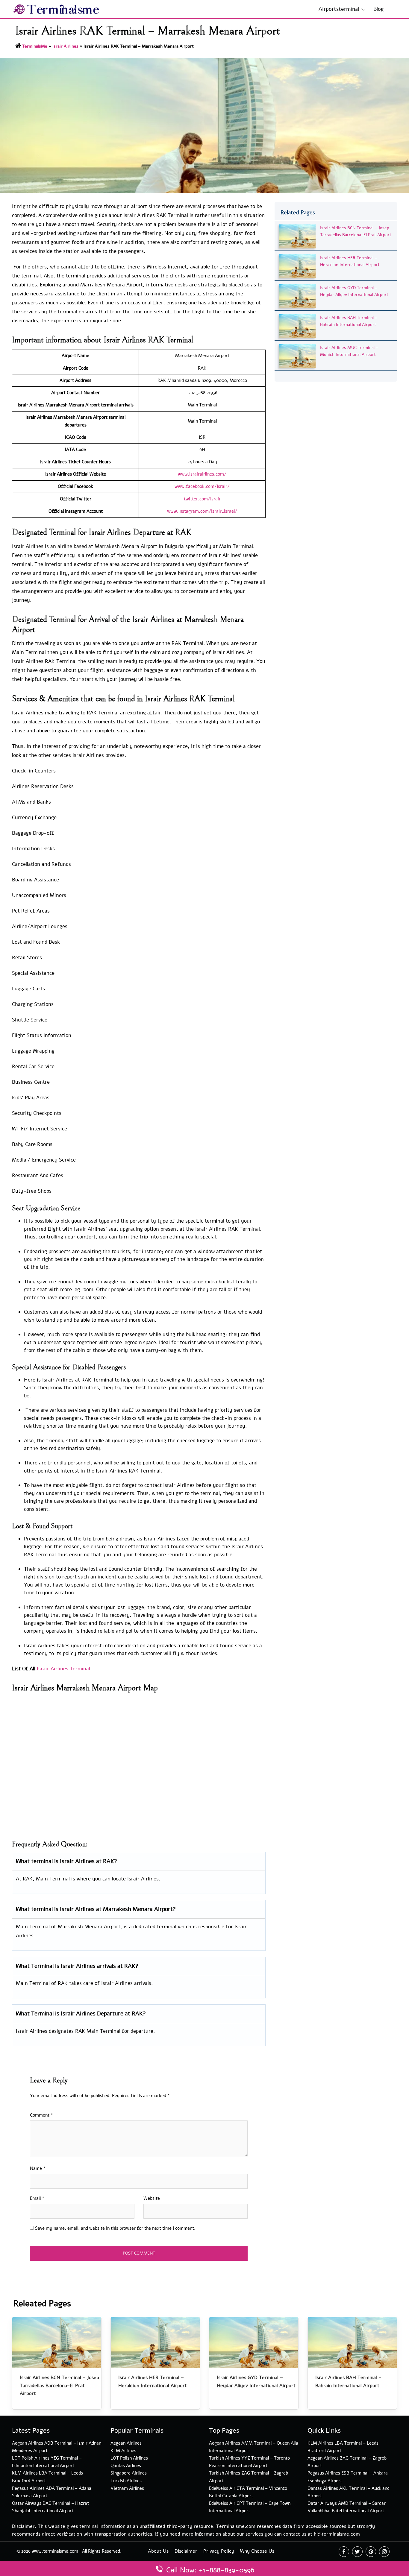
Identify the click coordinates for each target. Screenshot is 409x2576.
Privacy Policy (219, 2551)
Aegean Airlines (126, 2443)
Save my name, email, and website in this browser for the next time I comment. (115, 2228)
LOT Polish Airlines (129, 2458)
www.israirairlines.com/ (202, 474)
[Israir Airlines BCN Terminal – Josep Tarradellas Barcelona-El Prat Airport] (297, 236)
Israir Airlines (65, 46)
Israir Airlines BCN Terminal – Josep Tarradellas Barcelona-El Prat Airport (59, 2386)
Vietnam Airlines (127, 2488)
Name (38, 2168)
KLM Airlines (123, 2451)
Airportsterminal (339, 9)
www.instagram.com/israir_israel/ (202, 511)
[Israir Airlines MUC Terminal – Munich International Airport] (297, 356)
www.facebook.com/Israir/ (202, 486)
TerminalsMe (35, 46)
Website (152, 2198)
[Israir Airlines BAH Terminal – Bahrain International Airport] (297, 326)
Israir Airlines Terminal (63, 1669)
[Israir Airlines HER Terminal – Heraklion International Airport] (297, 266)
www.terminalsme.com (55, 2551)
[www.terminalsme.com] (56, 9)
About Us (158, 2551)
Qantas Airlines (126, 2466)
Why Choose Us (257, 2551)
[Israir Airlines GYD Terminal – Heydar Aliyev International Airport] (297, 296)
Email (37, 2198)
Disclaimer (186, 2551)
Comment (41, 2115)
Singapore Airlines (129, 2473)
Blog (379, 9)
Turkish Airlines (126, 2481)
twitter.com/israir (202, 499)
